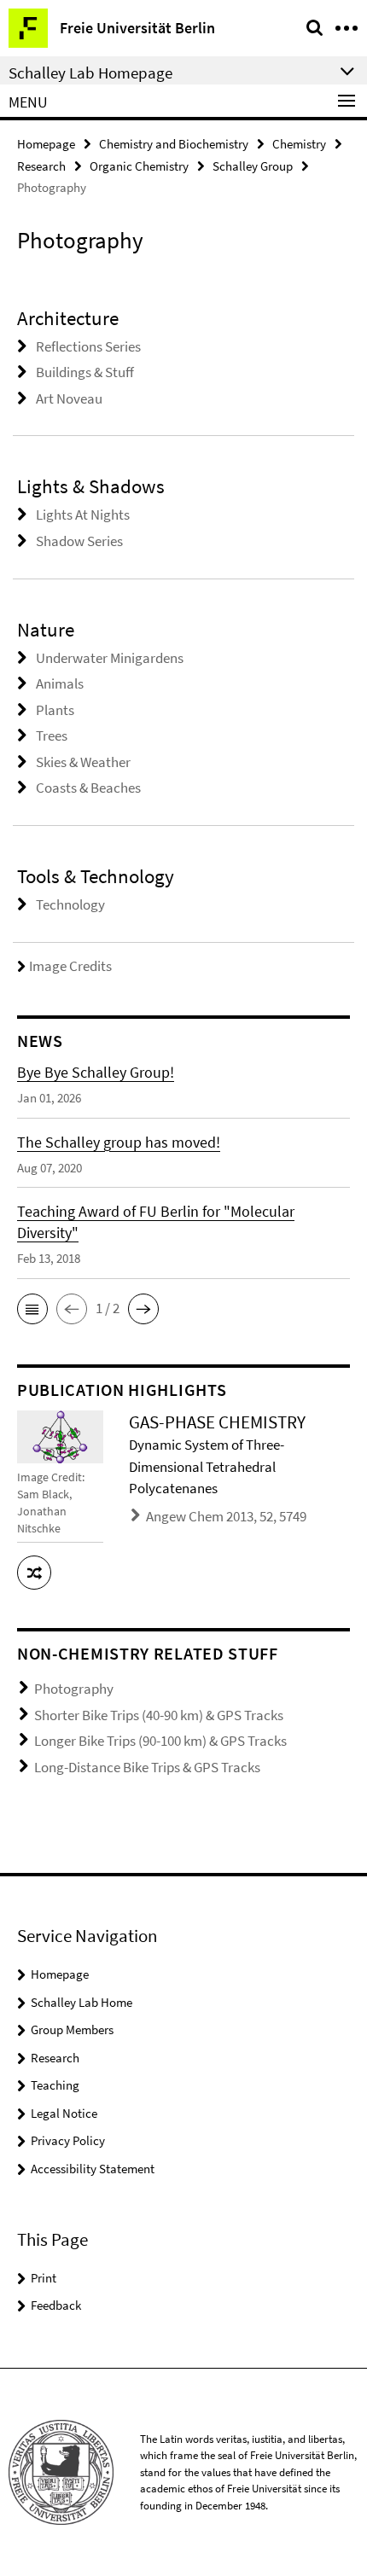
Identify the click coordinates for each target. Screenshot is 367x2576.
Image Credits (70, 966)
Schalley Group (253, 166)
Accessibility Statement (93, 2169)
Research (41, 166)
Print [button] (44, 2278)
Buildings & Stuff (85, 372)
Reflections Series (88, 346)
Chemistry (299, 144)
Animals (60, 683)
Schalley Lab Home (82, 2002)
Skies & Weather (83, 762)
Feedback (56, 2305)
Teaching (55, 2085)
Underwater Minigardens (110, 658)
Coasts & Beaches (88, 788)
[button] (32, 1309)
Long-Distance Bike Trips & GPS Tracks (147, 1767)
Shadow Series (79, 541)
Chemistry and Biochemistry (174, 144)
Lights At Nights (83, 515)
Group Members (72, 2029)
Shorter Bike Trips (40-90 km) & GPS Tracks (159, 1715)
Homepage (46, 144)
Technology (70, 904)
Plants (55, 710)
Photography (74, 1689)
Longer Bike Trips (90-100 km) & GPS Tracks (160, 1741)
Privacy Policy (68, 2140)
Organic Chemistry (139, 166)
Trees (52, 736)
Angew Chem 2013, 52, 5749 (226, 1516)
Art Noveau (69, 398)
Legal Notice (64, 2113)
